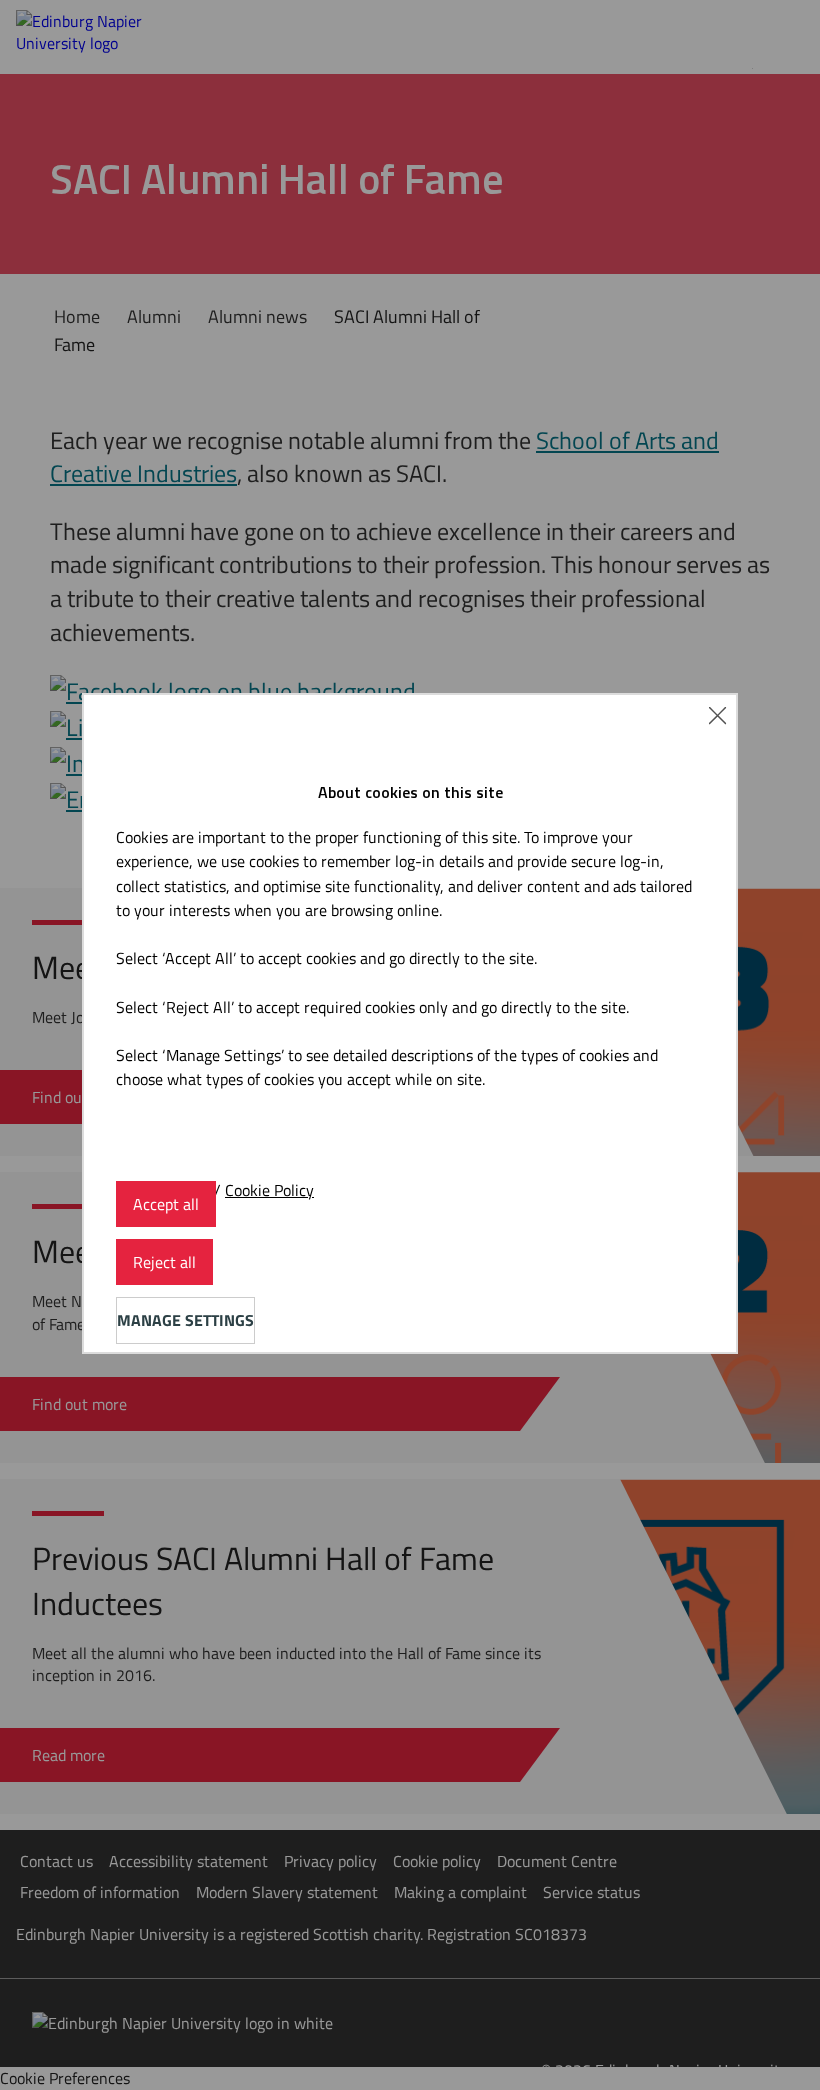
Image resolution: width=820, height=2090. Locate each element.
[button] (717, 714)
